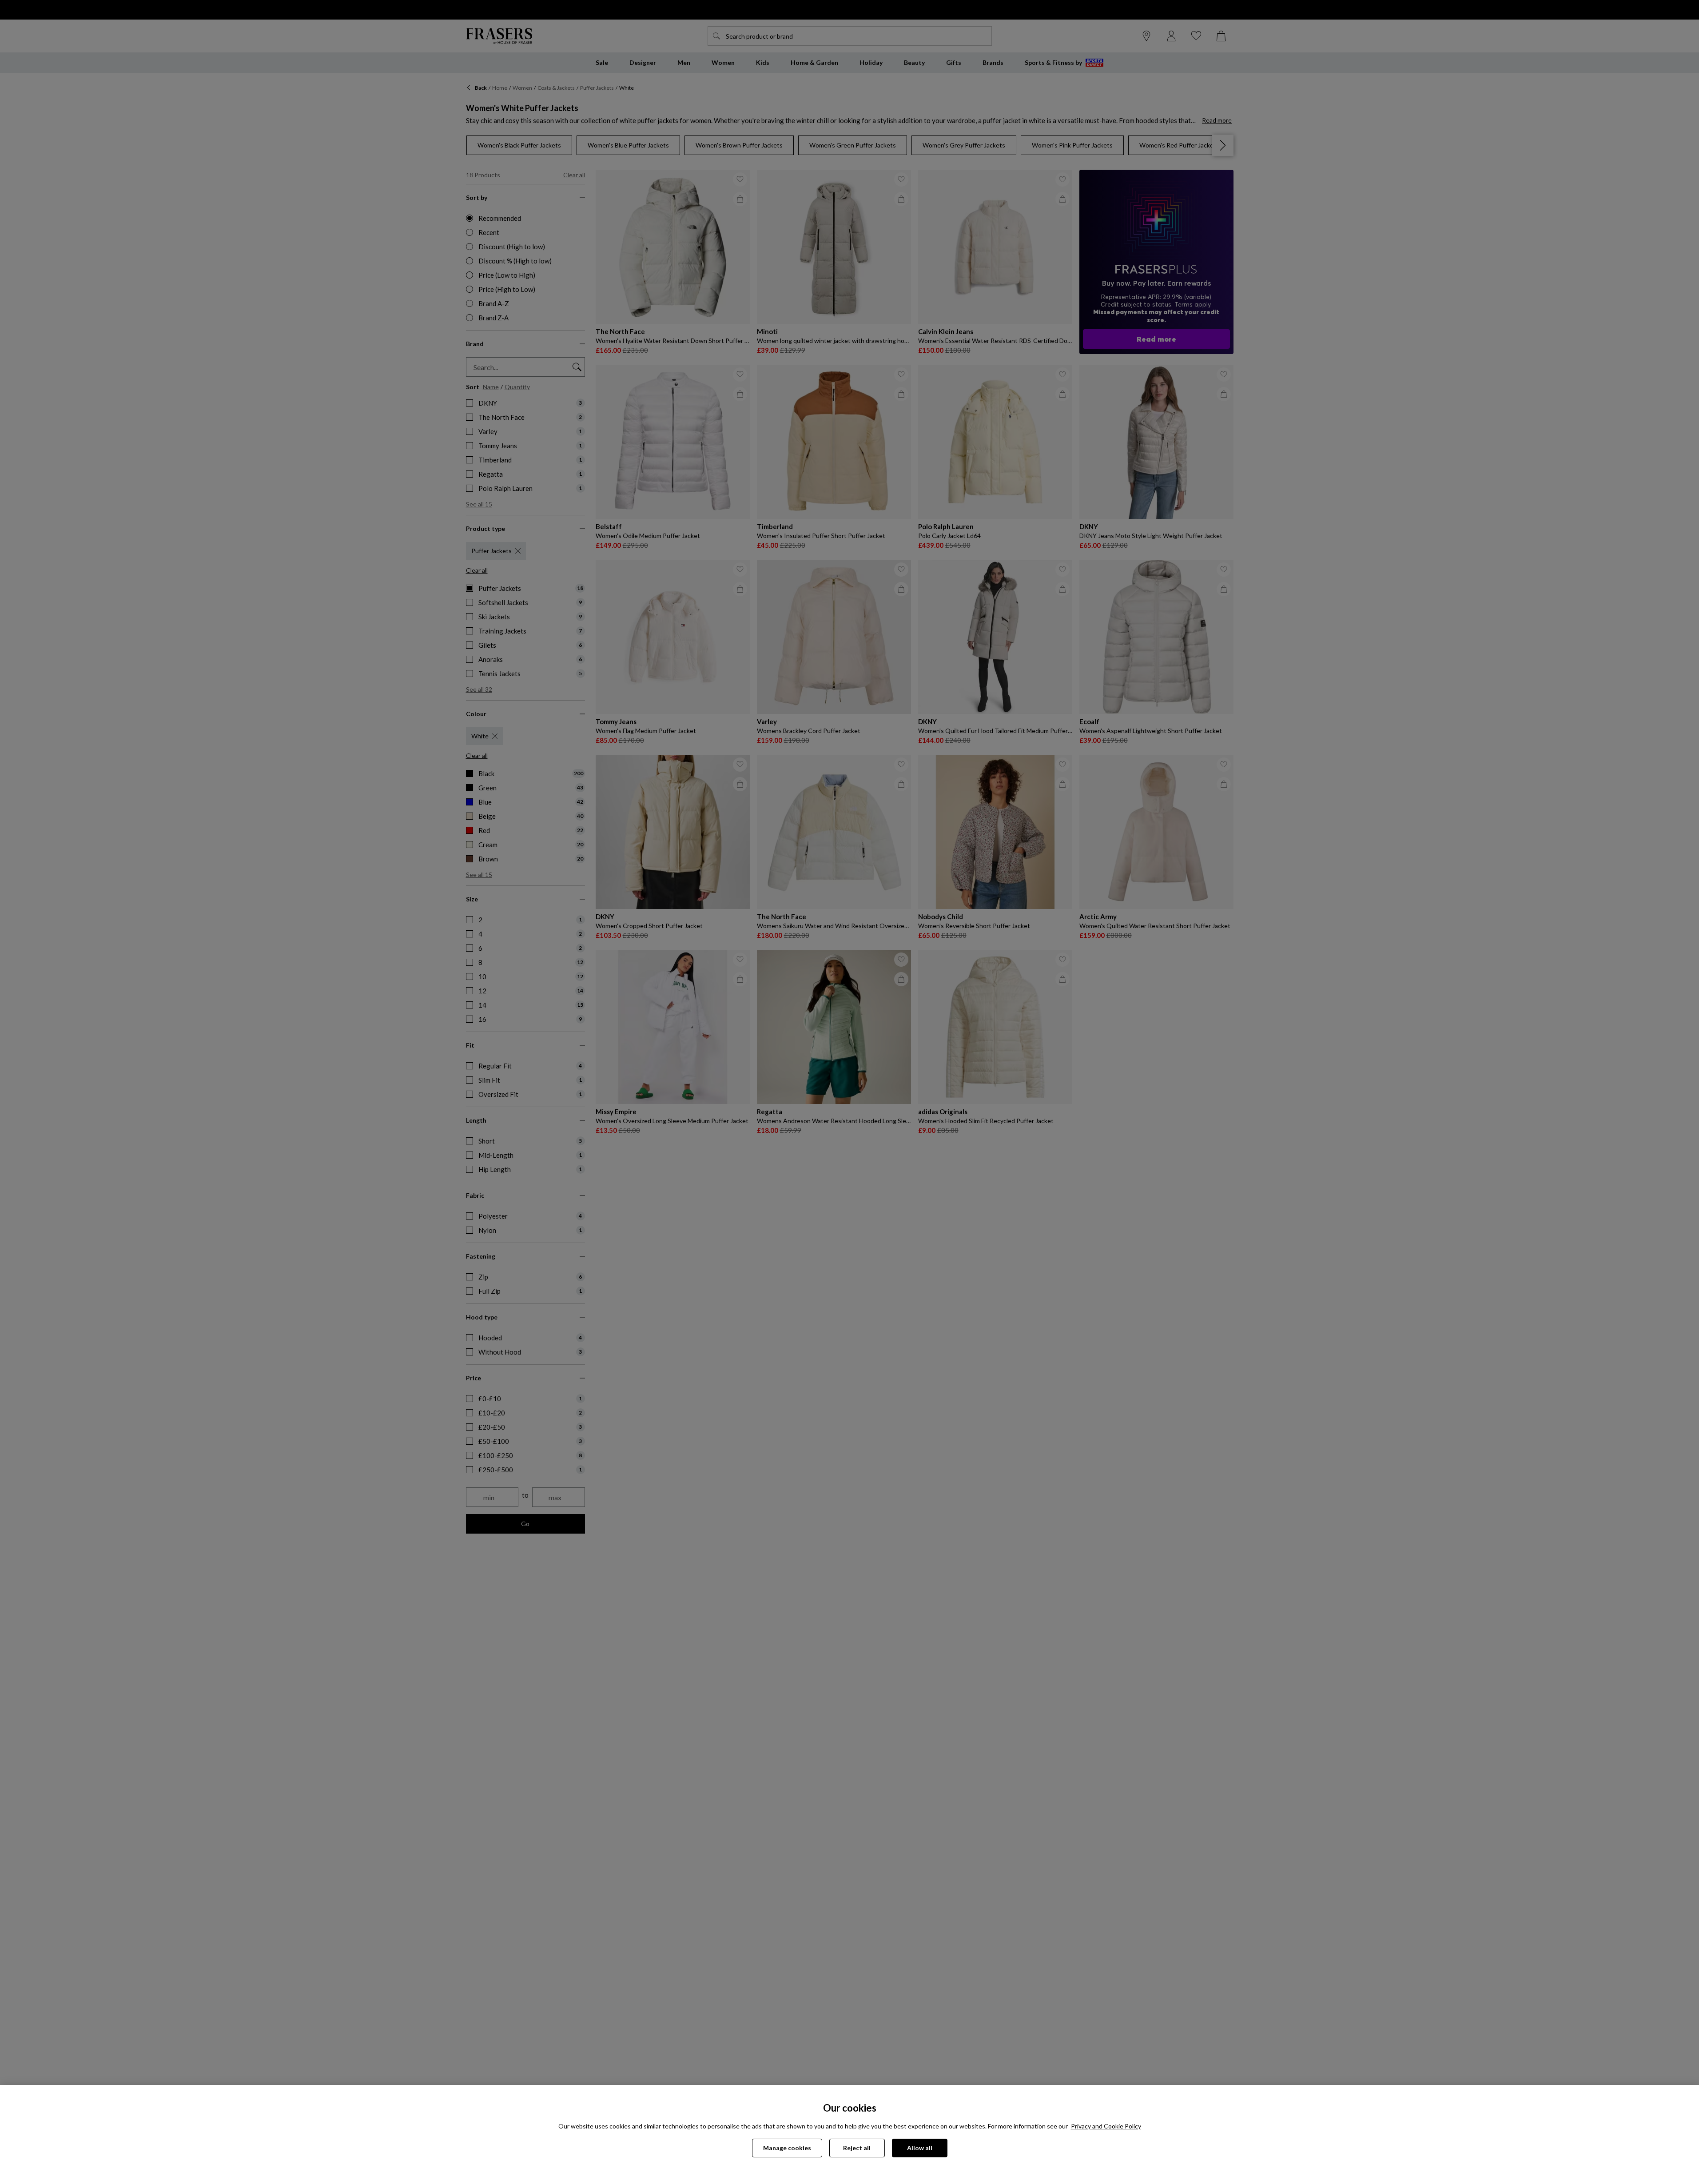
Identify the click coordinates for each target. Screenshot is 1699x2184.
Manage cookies (787, 2148)
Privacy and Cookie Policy (1106, 2126)
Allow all (920, 2148)
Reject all (857, 2148)
